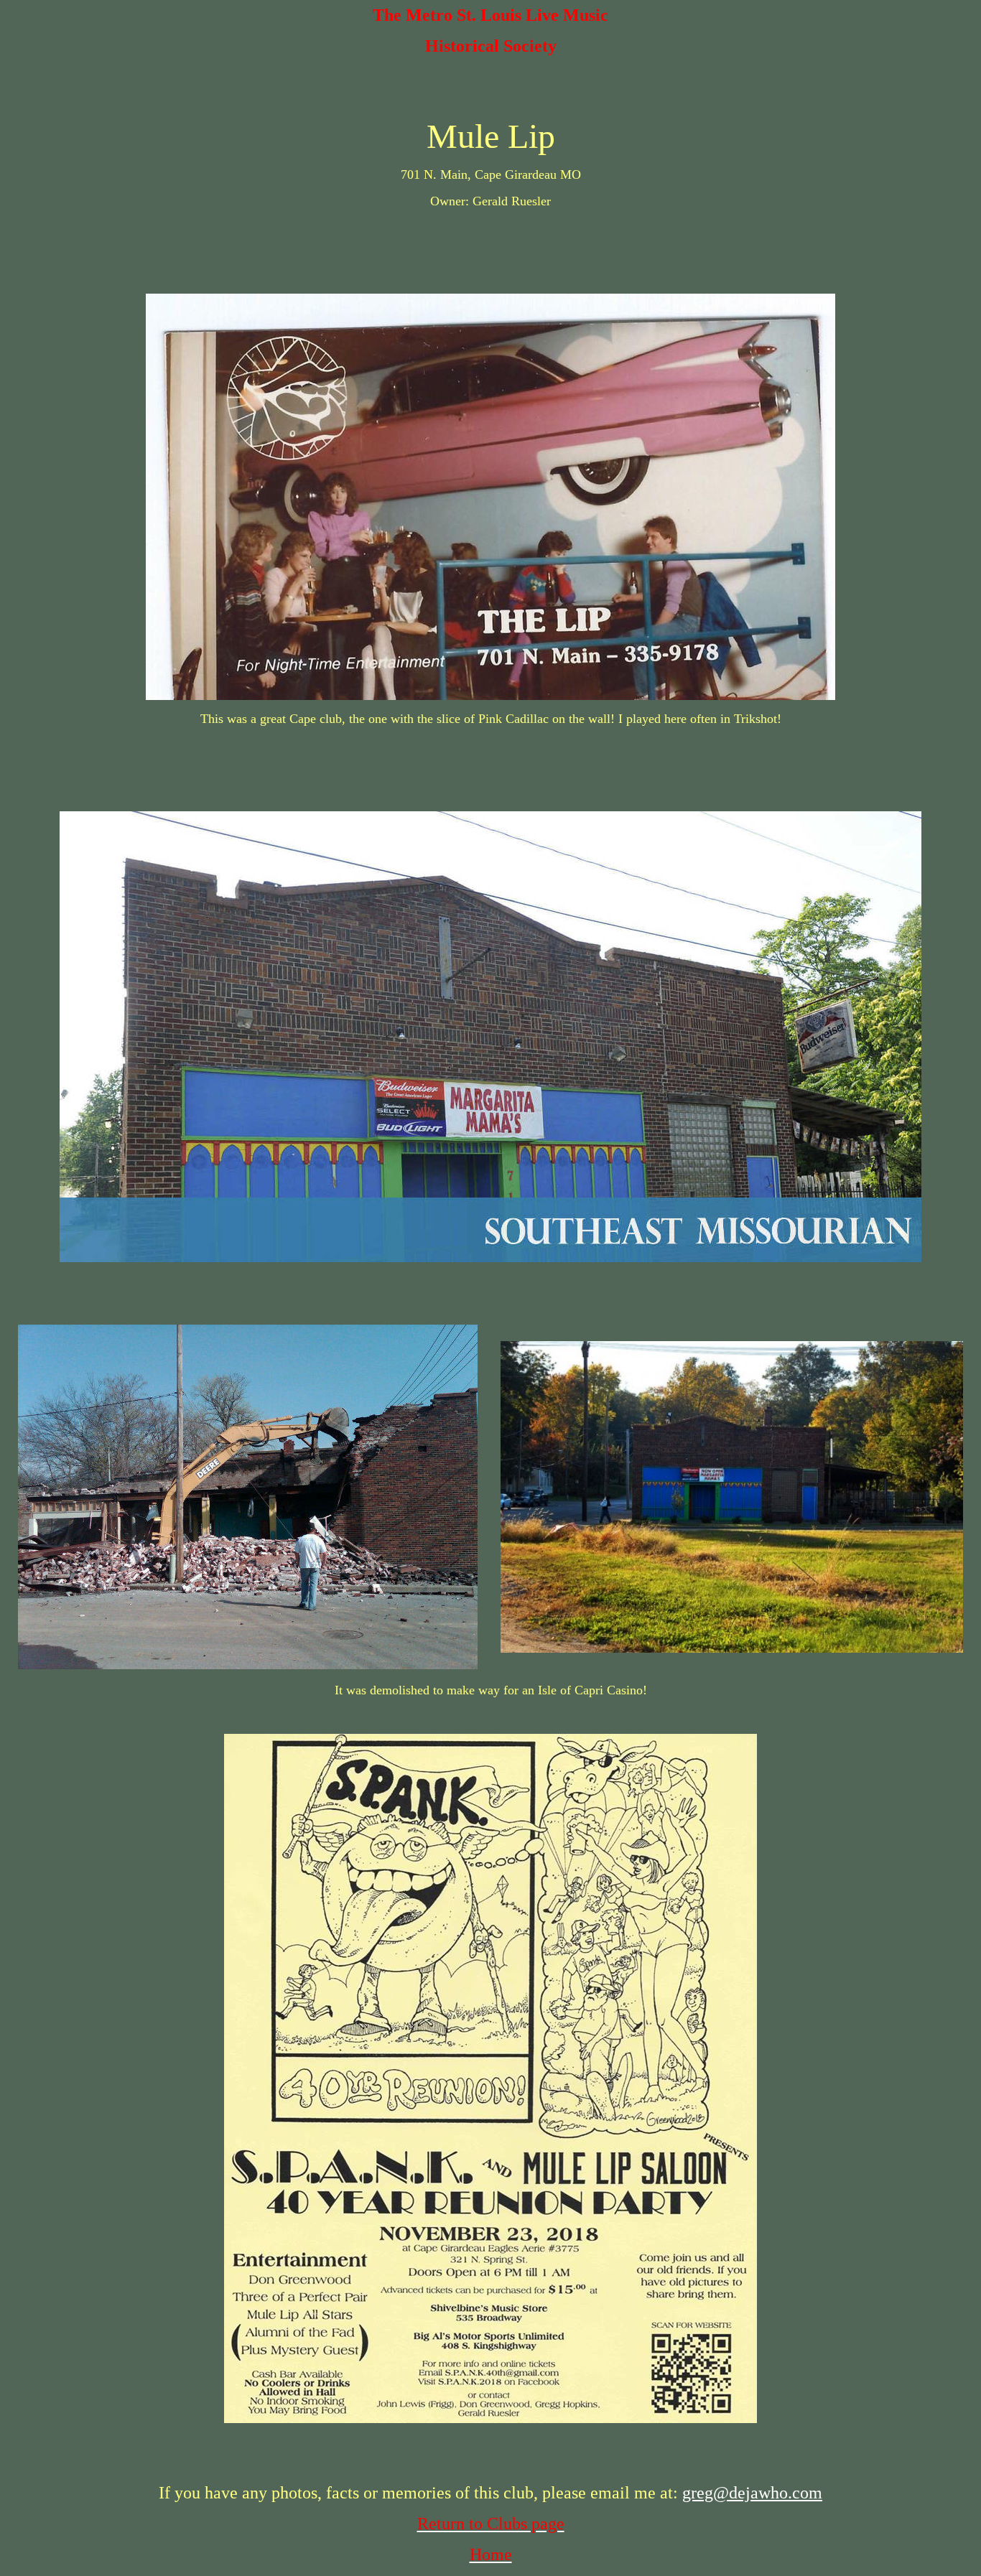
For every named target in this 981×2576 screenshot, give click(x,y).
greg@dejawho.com (752, 2493)
